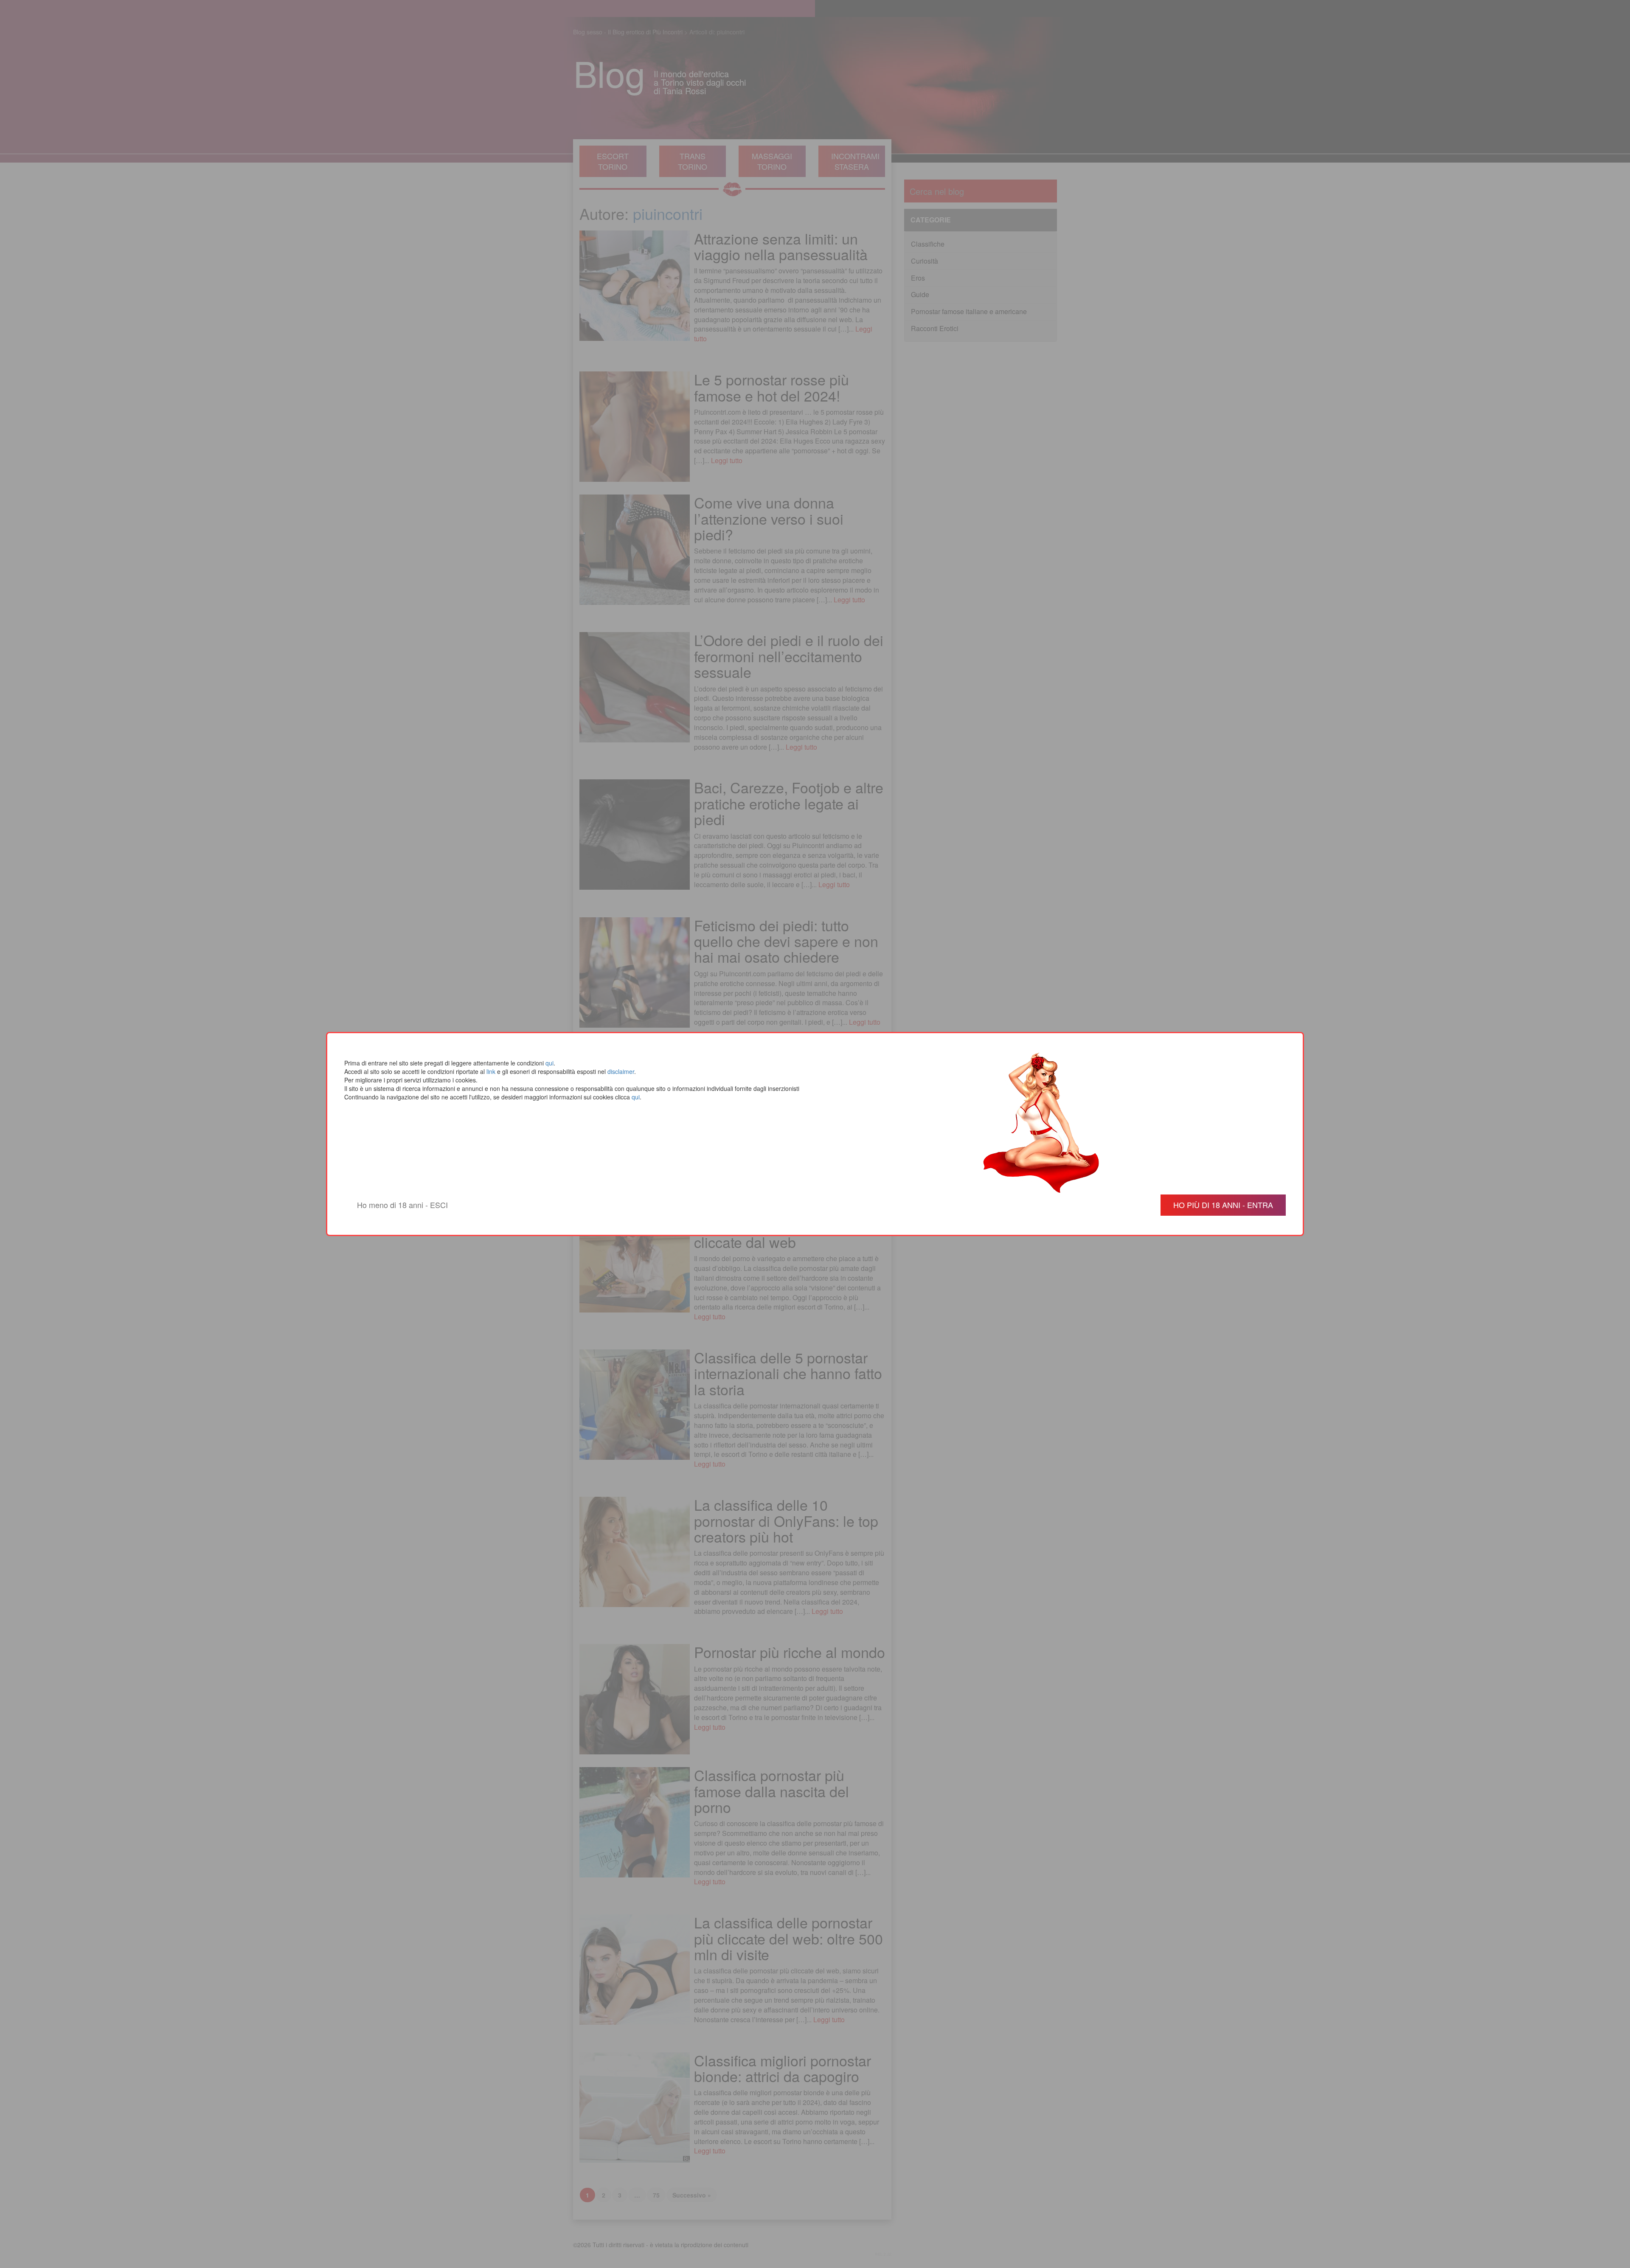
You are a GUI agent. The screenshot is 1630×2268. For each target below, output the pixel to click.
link (491, 1071)
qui (549, 1063)
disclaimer (621, 1071)
